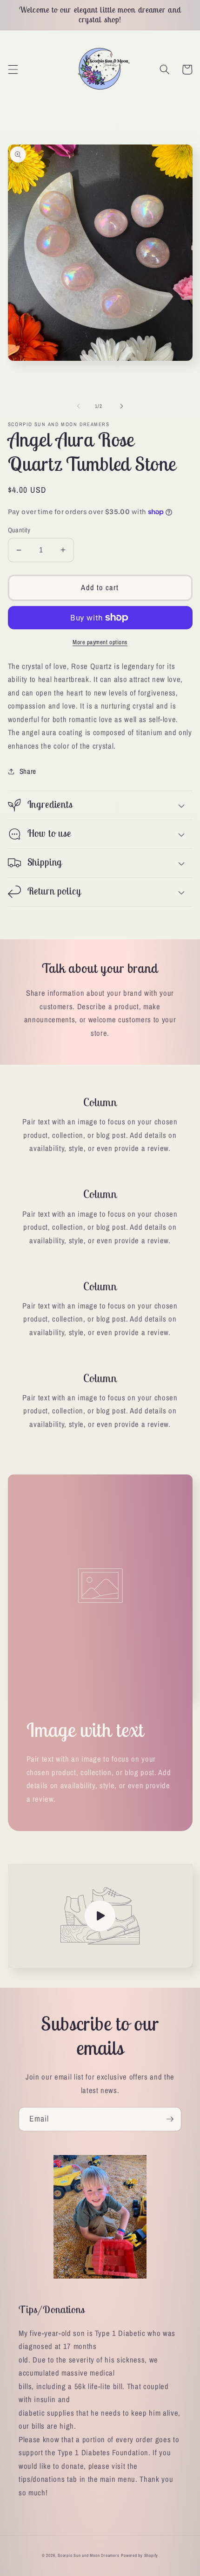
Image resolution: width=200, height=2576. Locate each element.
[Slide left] (79, 406)
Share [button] (28, 771)
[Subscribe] (170, 2119)
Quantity (19, 530)
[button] (13, 69)
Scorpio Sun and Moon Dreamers (88, 2555)
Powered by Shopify (140, 2555)
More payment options (100, 642)
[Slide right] (121, 406)
